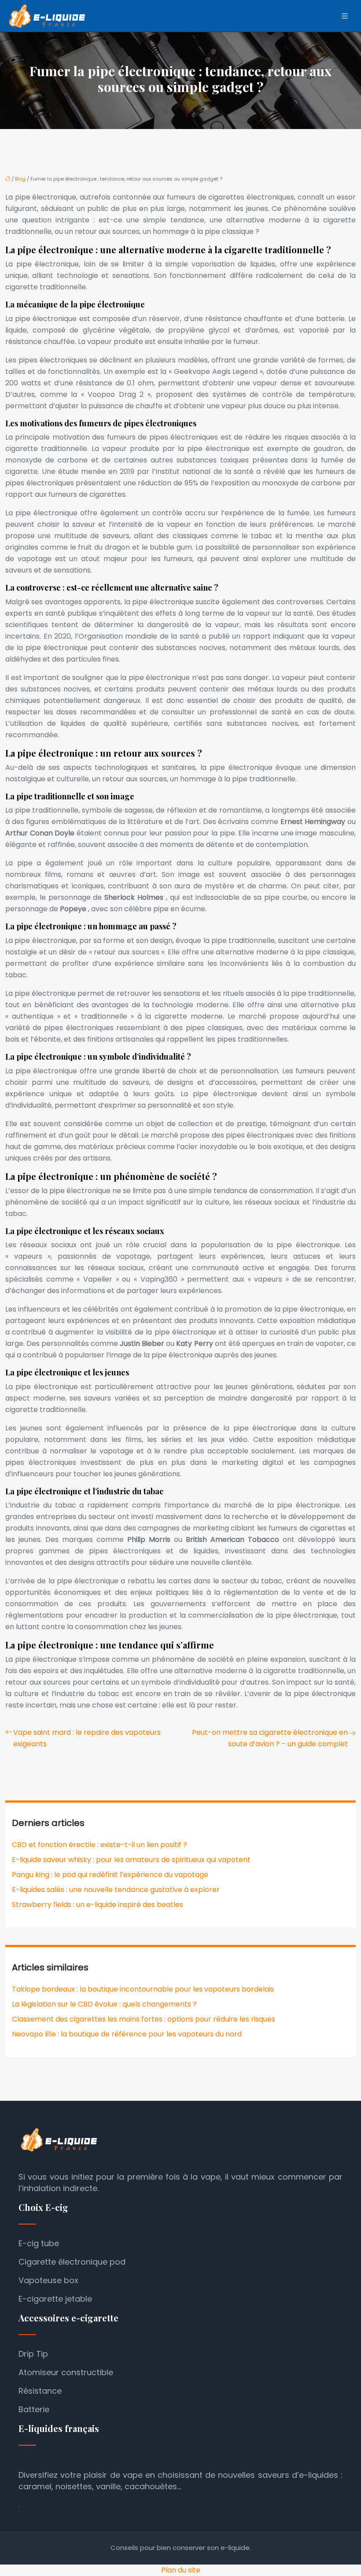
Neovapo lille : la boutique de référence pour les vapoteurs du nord (127, 2034)
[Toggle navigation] (345, 16)
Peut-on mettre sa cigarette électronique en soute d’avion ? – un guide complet (270, 1738)
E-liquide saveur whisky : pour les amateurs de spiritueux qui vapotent (131, 1860)
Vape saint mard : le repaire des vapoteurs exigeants (87, 1738)
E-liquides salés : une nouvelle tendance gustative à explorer (116, 1890)
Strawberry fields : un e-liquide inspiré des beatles (98, 1905)
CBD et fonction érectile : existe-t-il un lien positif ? (99, 1845)
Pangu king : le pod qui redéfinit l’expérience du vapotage (110, 1875)
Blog (20, 179)
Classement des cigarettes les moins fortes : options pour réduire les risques (144, 2019)
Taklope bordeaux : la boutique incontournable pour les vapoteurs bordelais (143, 1989)
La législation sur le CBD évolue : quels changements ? (104, 2004)
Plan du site (181, 2570)
